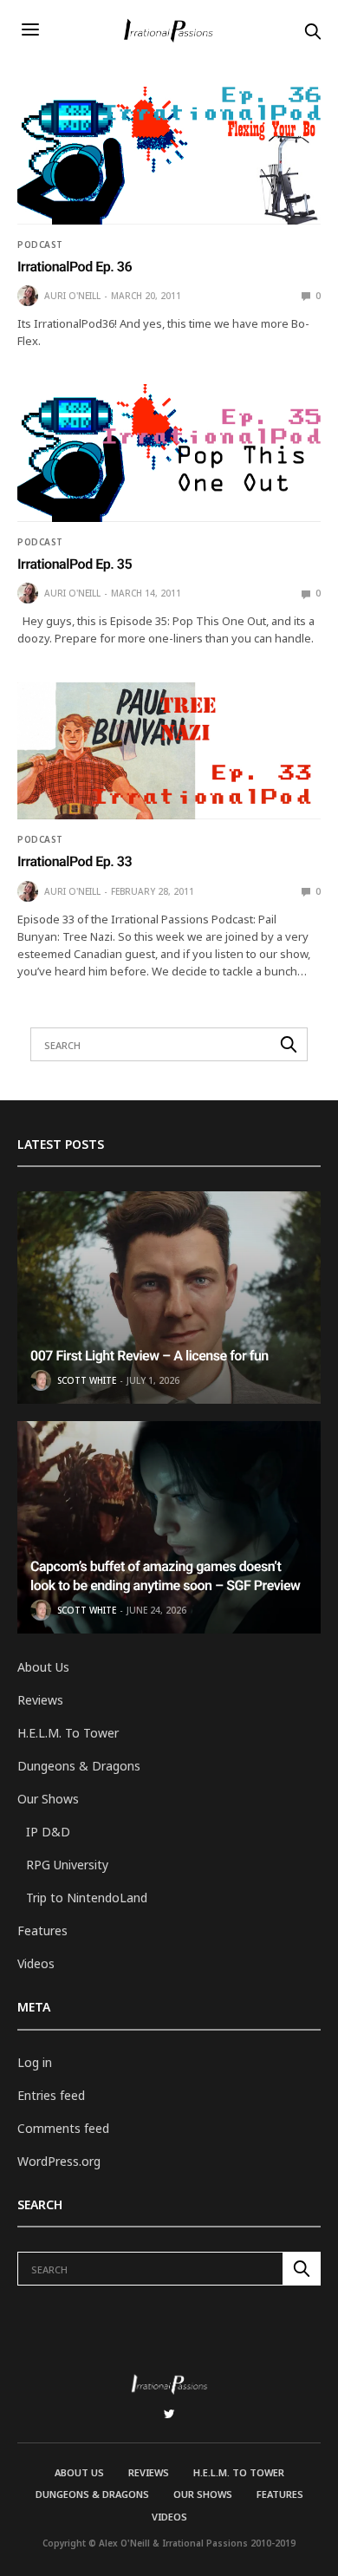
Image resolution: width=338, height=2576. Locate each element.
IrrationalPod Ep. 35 (75, 564)
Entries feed (51, 2095)
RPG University (67, 1865)
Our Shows (48, 1799)
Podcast (40, 245)
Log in (35, 2062)
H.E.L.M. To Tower (68, 1733)
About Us (43, 1667)
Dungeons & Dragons (79, 1766)
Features (42, 1930)
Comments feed (63, 2128)
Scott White (87, 1380)
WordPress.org (59, 2161)
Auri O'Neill (72, 296)
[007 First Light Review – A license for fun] (169, 1298)
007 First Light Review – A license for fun (149, 1356)
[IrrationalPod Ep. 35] (169, 453)
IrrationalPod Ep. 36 (75, 267)
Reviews (40, 1700)
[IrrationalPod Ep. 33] (169, 751)
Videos (36, 1963)
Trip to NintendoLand (87, 1898)
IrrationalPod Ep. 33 (75, 861)
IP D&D (48, 1832)
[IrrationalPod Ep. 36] (169, 156)
